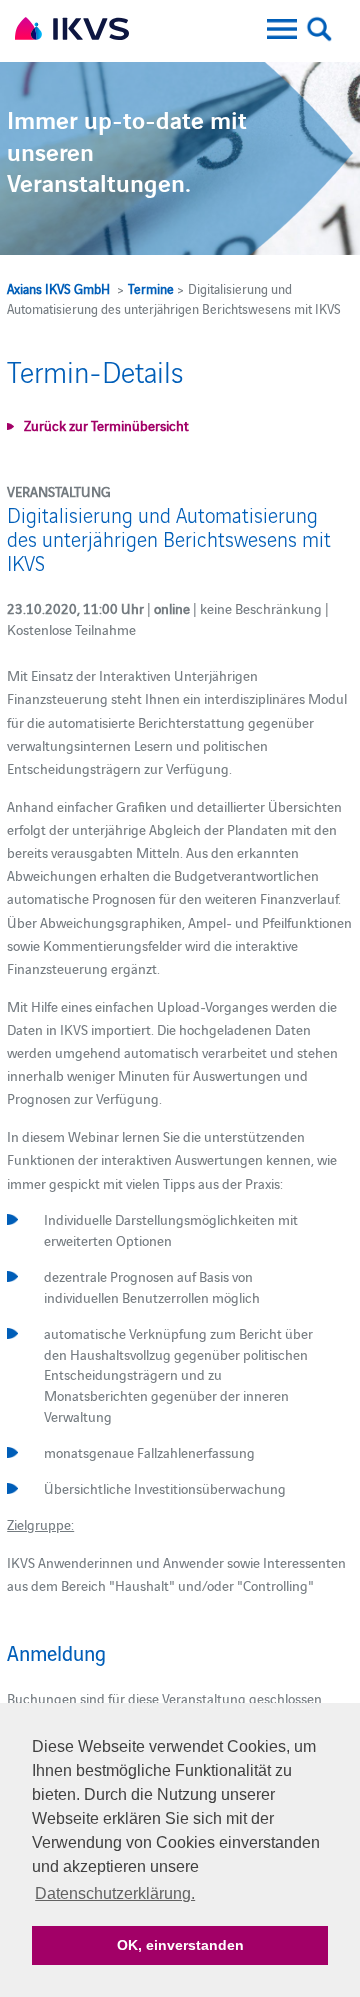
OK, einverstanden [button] (180, 1945)
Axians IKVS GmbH (58, 288)
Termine (151, 288)
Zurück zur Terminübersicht (106, 425)
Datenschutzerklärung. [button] (115, 1893)
